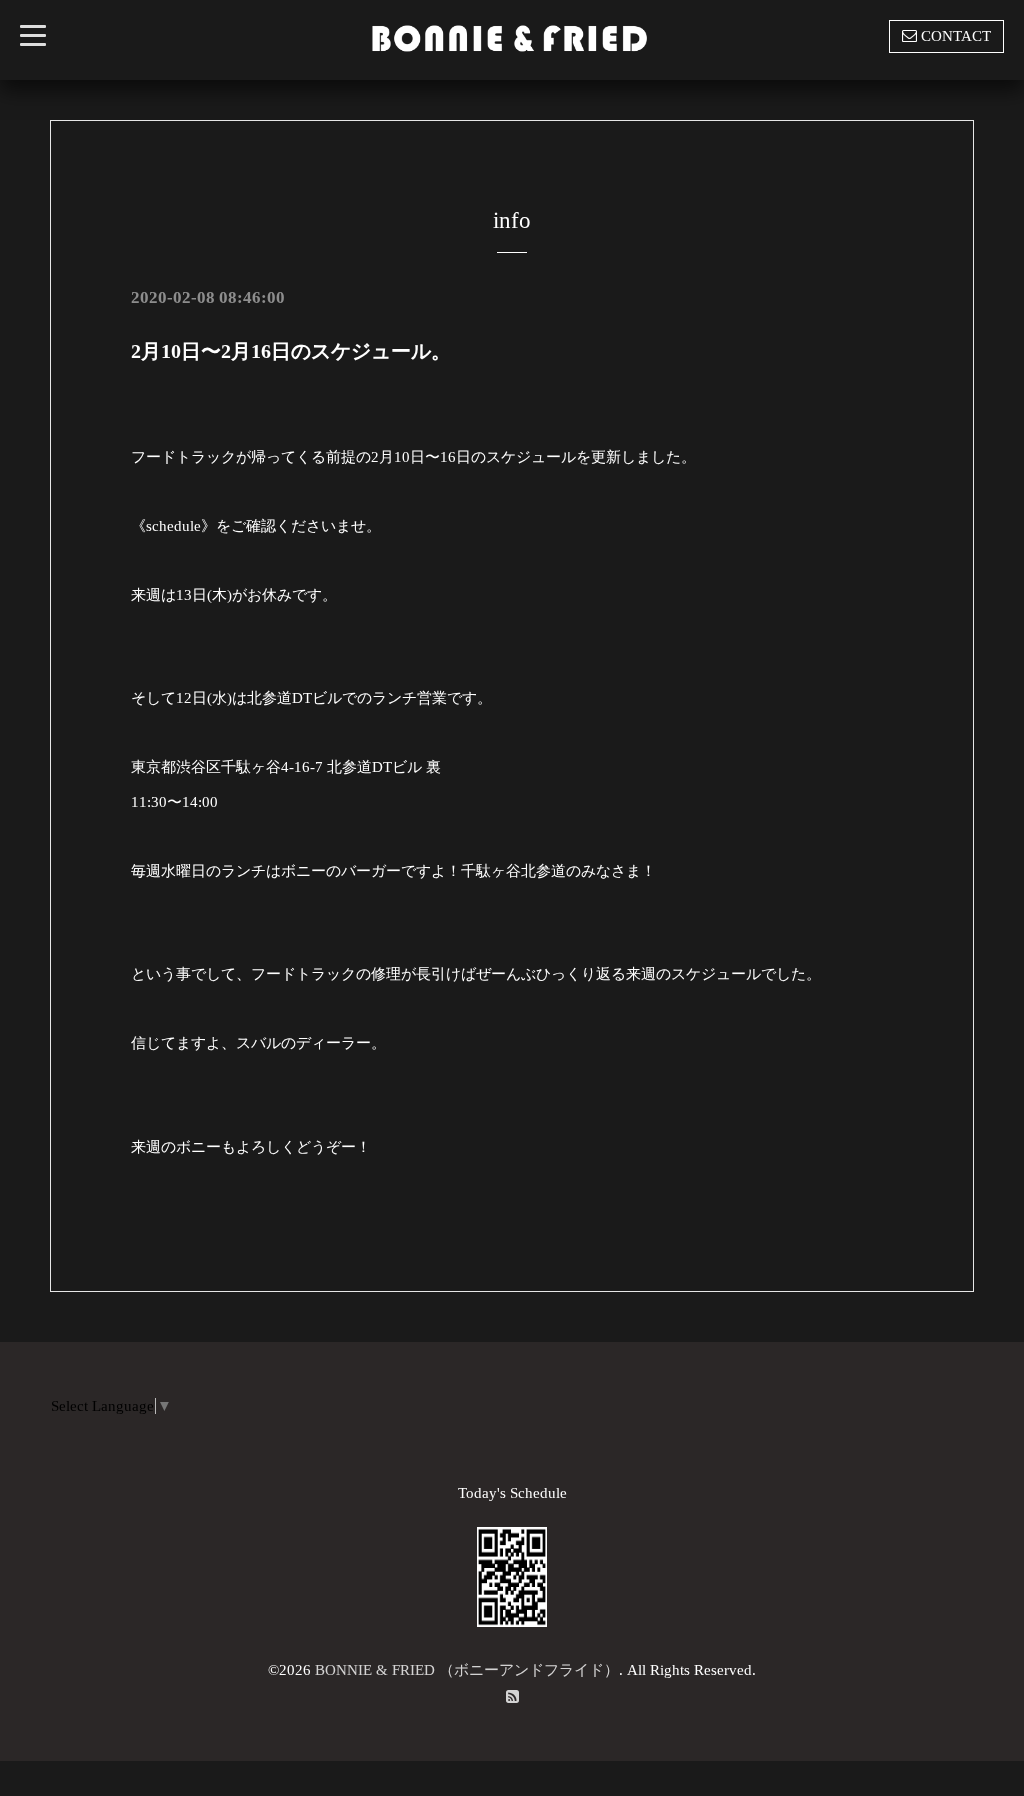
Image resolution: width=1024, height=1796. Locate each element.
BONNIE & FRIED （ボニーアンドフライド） (467, 1670)
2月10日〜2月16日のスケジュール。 (291, 351)
